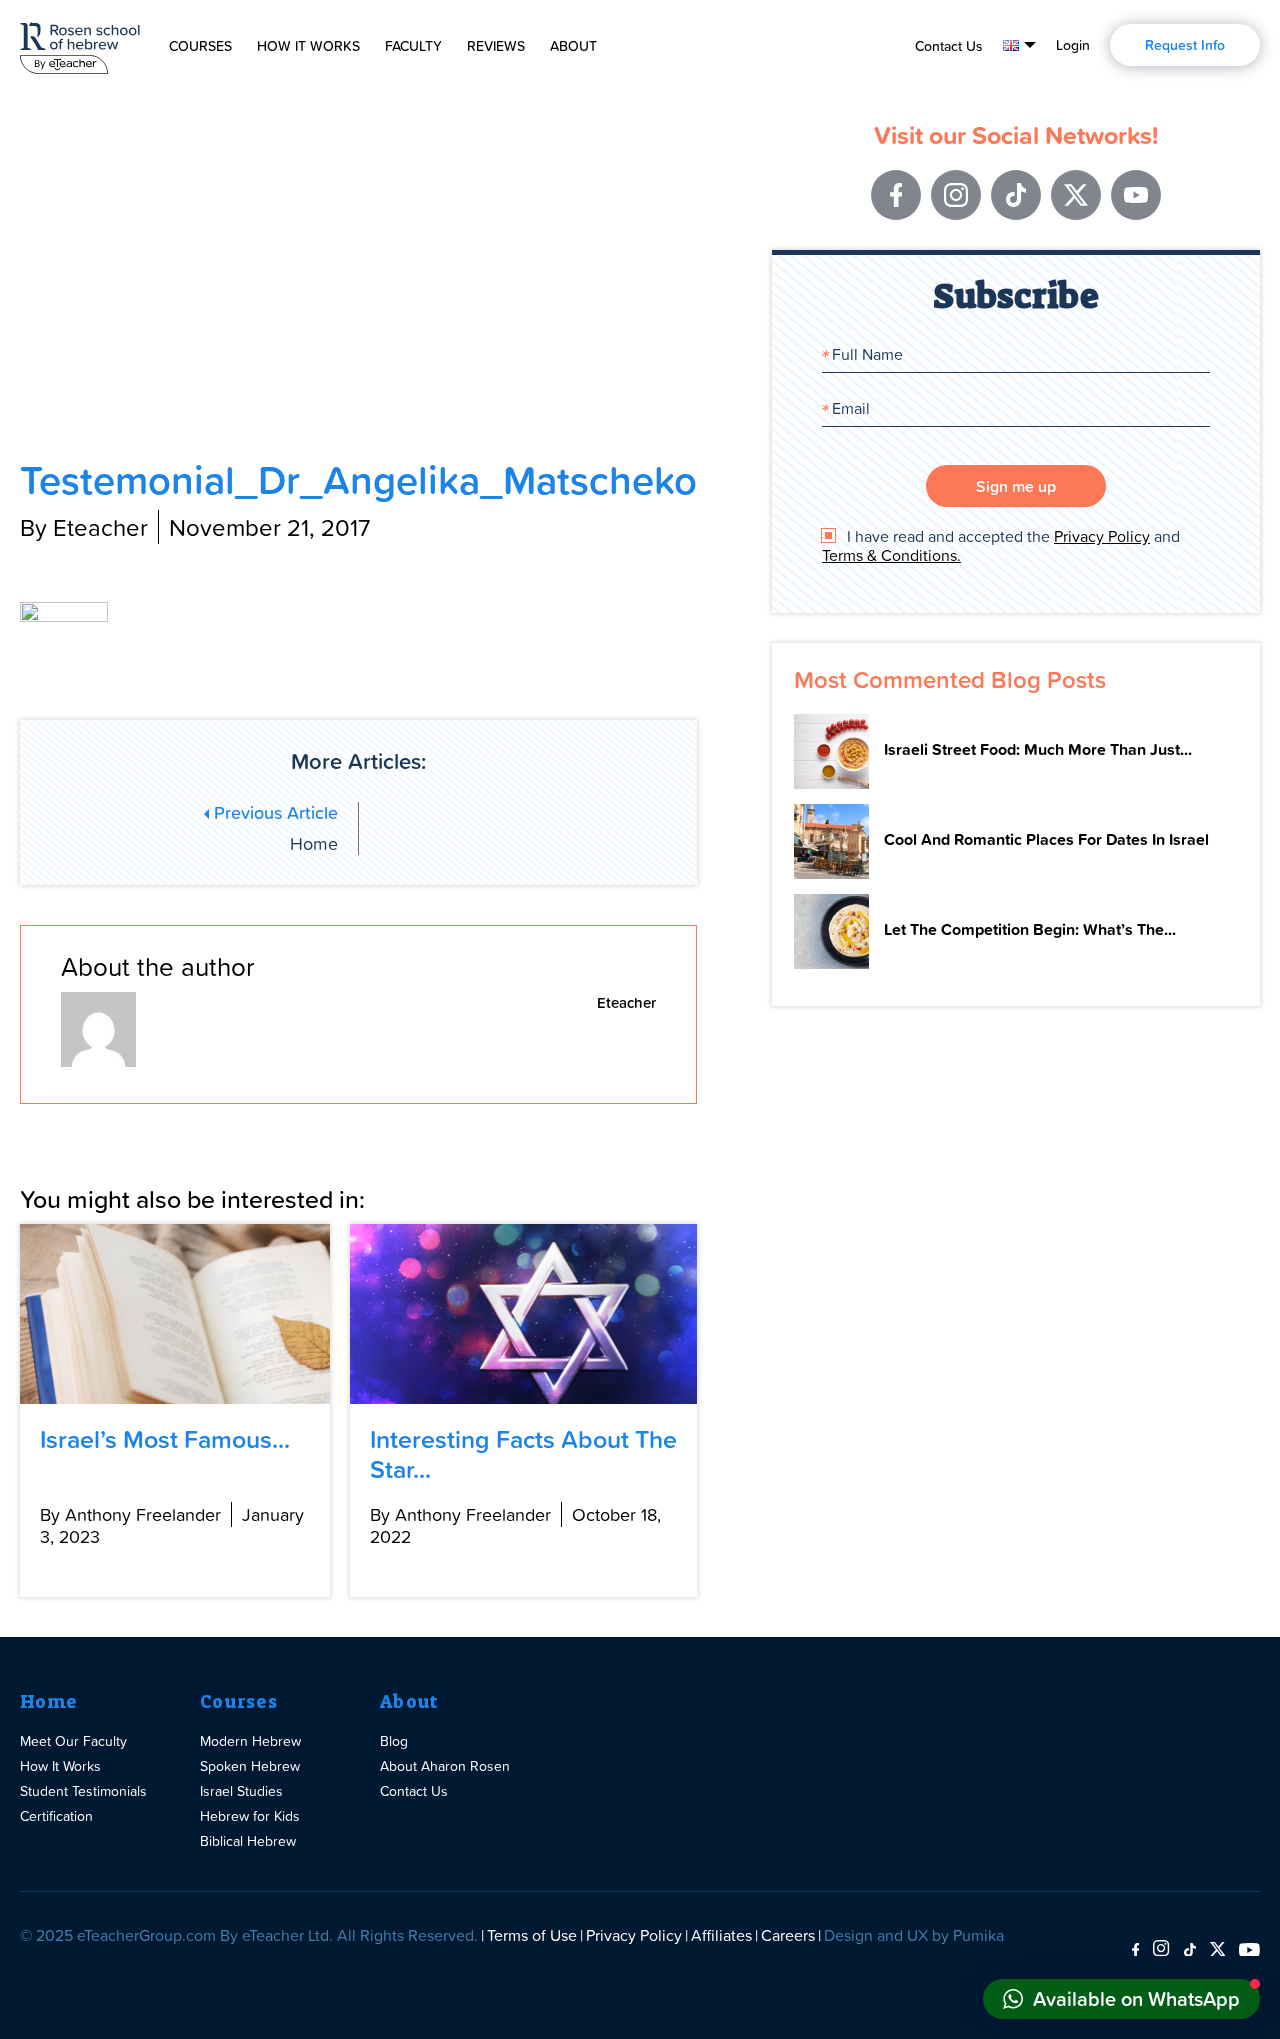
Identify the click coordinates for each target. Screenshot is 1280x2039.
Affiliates (721, 1935)
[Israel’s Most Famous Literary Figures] (175, 1314)
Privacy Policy (1102, 536)
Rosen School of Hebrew (80, 44)
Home (48, 1702)
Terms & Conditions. (891, 555)
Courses (200, 46)
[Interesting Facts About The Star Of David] (523, 1314)
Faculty (413, 46)
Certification (56, 1815)
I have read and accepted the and (1001, 546)
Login (1073, 45)
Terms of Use (532, 1935)
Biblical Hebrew (248, 1840)
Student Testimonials (83, 1790)
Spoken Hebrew (250, 1765)
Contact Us (949, 46)
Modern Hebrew (250, 1740)
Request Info (1185, 45)
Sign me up (1016, 486)
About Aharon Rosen (445, 1765)
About (573, 46)
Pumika (978, 1935)
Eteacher (626, 1002)
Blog (394, 1740)
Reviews (496, 46)
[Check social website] (1135, 1950)
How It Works (308, 46)
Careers (788, 1935)
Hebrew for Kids (250, 1815)
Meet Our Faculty (73, 1740)
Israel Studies (241, 1790)
